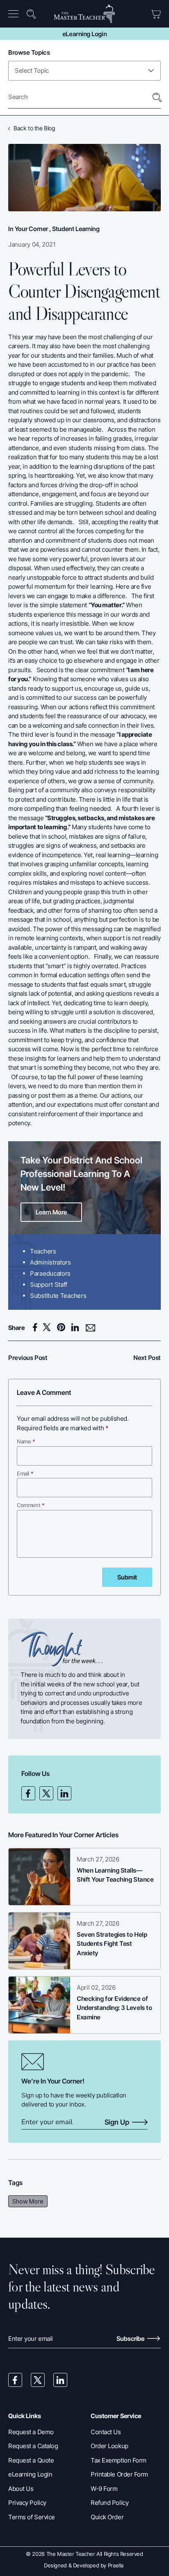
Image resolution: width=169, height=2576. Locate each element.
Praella (116, 2565)
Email (25, 1473)
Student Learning (76, 229)
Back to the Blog (34, 128)
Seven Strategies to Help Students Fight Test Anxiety (112, 1944)
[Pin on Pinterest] (63, 1327)
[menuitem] (16, 14)
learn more (51, 1212)
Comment (31, 1505)
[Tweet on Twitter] (49, 1327)
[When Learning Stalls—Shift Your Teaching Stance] (39, 1877)
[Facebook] (28, 1793)
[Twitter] (46, 1793)
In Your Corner (28, 229)
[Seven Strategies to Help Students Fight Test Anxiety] (39, 1941)
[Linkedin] (64, 1793)
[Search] (157, 98)
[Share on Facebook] (36, 1327)
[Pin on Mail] (91, 1328)
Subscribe (131, 2339)
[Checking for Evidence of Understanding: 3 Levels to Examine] (39, 2005)
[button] (15, 14)
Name (26, 1441)
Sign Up (117, 2123)
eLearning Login (84, 34)
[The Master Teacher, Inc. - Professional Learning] (84, 14)
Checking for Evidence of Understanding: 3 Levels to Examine (114, 2008)
